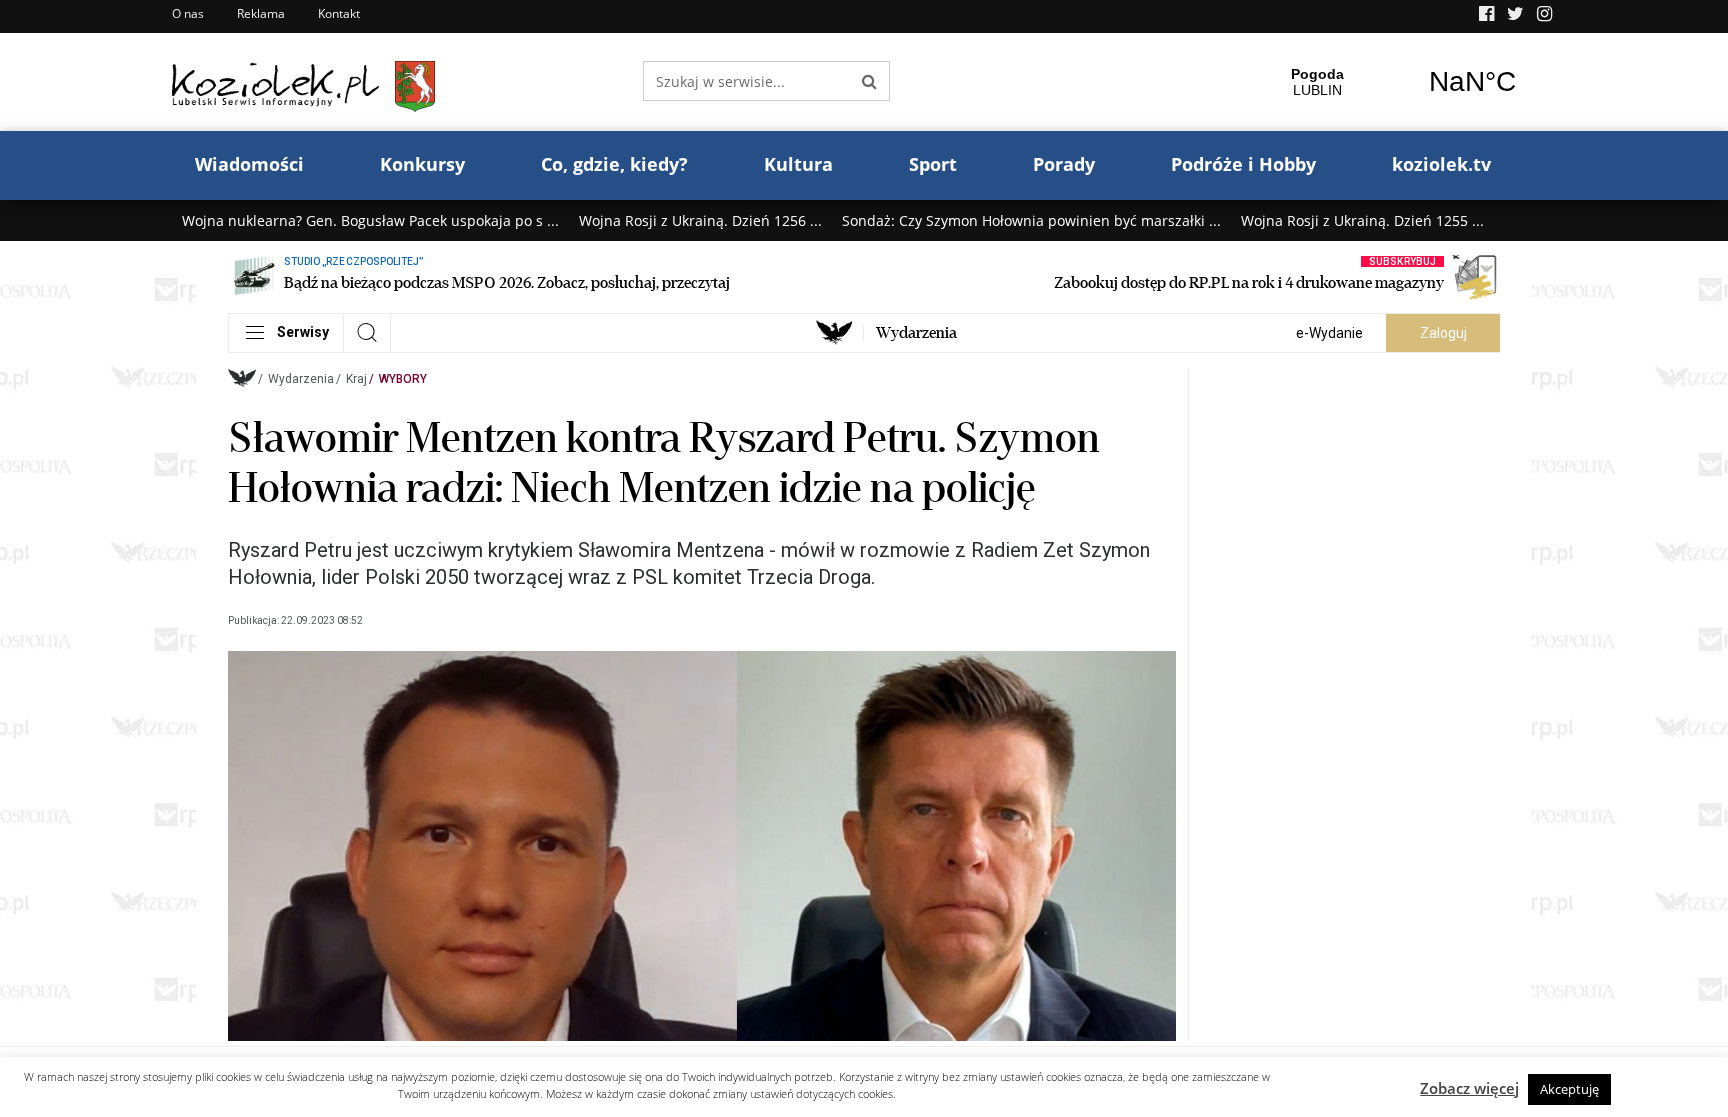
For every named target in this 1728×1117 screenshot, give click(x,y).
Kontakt (339, 13)
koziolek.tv (1441, 164)
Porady (1064, 164)
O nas (188, 13)
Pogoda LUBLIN (1395, 82)
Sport (933, 164)
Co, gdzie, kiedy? (614, 164)
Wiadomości (249, 164)
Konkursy (422, 164)
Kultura (798, 164)
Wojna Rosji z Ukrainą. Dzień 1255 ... (1362, 220)
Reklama (261, 13)
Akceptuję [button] (1569, 1089)
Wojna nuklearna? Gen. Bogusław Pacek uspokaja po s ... (370, 220)
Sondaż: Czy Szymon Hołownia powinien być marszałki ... (1031, 220)
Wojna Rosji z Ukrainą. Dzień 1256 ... (700, 220)
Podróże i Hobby (1243, 164)
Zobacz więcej (1469, 1088)
